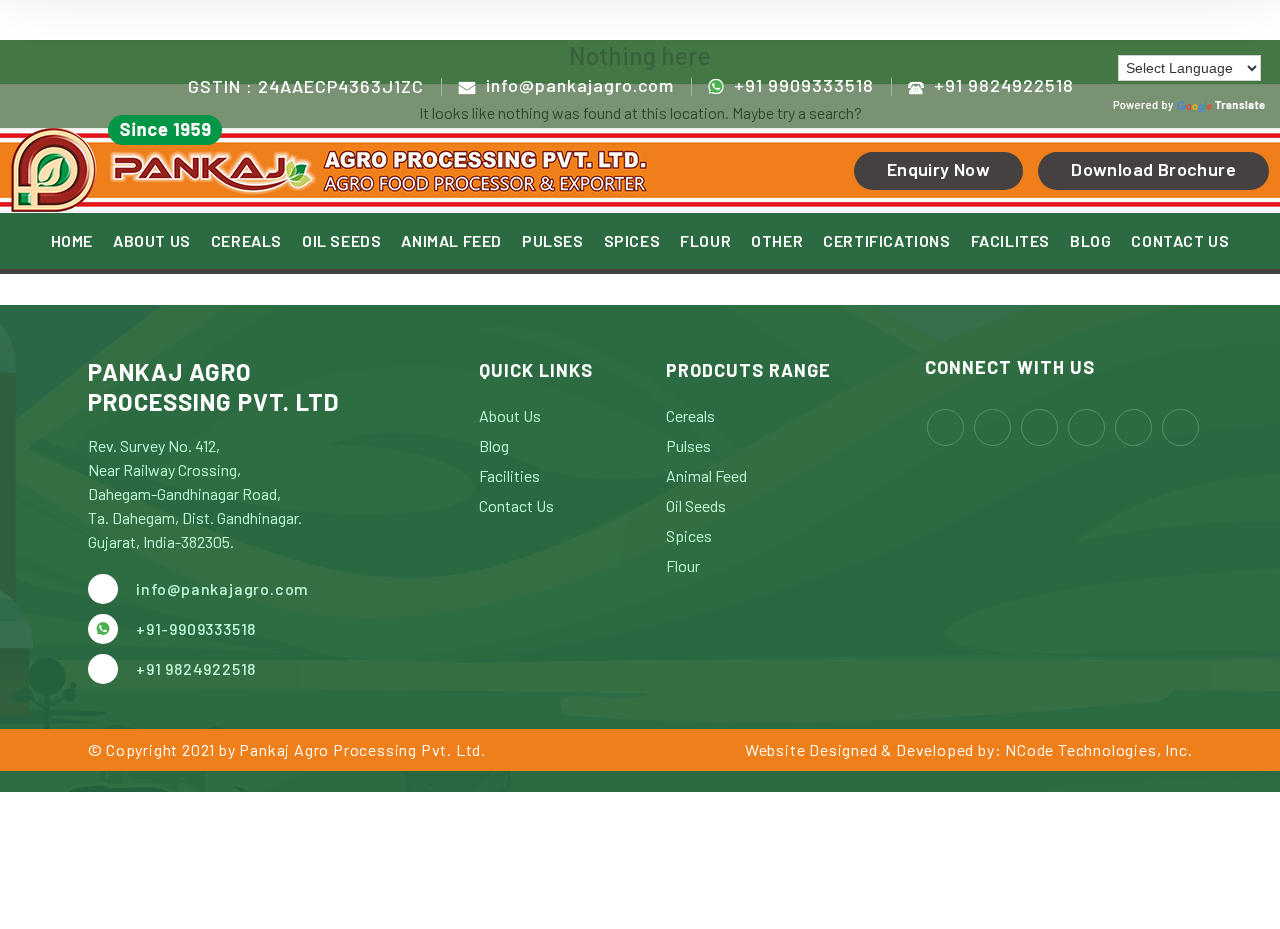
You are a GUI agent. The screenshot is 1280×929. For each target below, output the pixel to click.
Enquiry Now (938, 169)
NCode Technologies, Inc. (1098, 749)
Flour (683, 565)
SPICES (632, 241)
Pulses (688, 445)
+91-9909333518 (196, 628)
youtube (1133, 427)
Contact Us (516, 505)
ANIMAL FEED (451, 241)
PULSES (553, 241)
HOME (72, 241)
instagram (992, 427)
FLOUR (705, 241)
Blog (494, 445)
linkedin (1039, 427)
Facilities (509, 475)
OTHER (777, 241)
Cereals (690, 415)
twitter (1086, 427)
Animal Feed (706, 475)
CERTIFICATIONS (886, 241)
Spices (689, 535)
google (1180, 427)
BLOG (1090, 241)
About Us (510, 415)
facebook (945, 427)
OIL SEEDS (341, 241)
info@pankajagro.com (580, 85)
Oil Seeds (696, 505)
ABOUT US (152, 241)
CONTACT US (1180, 241)
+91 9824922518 (1004, 85)
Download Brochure (1153, 169)
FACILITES (1010, 241)
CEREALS (246, 241)
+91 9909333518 (804, 85)
